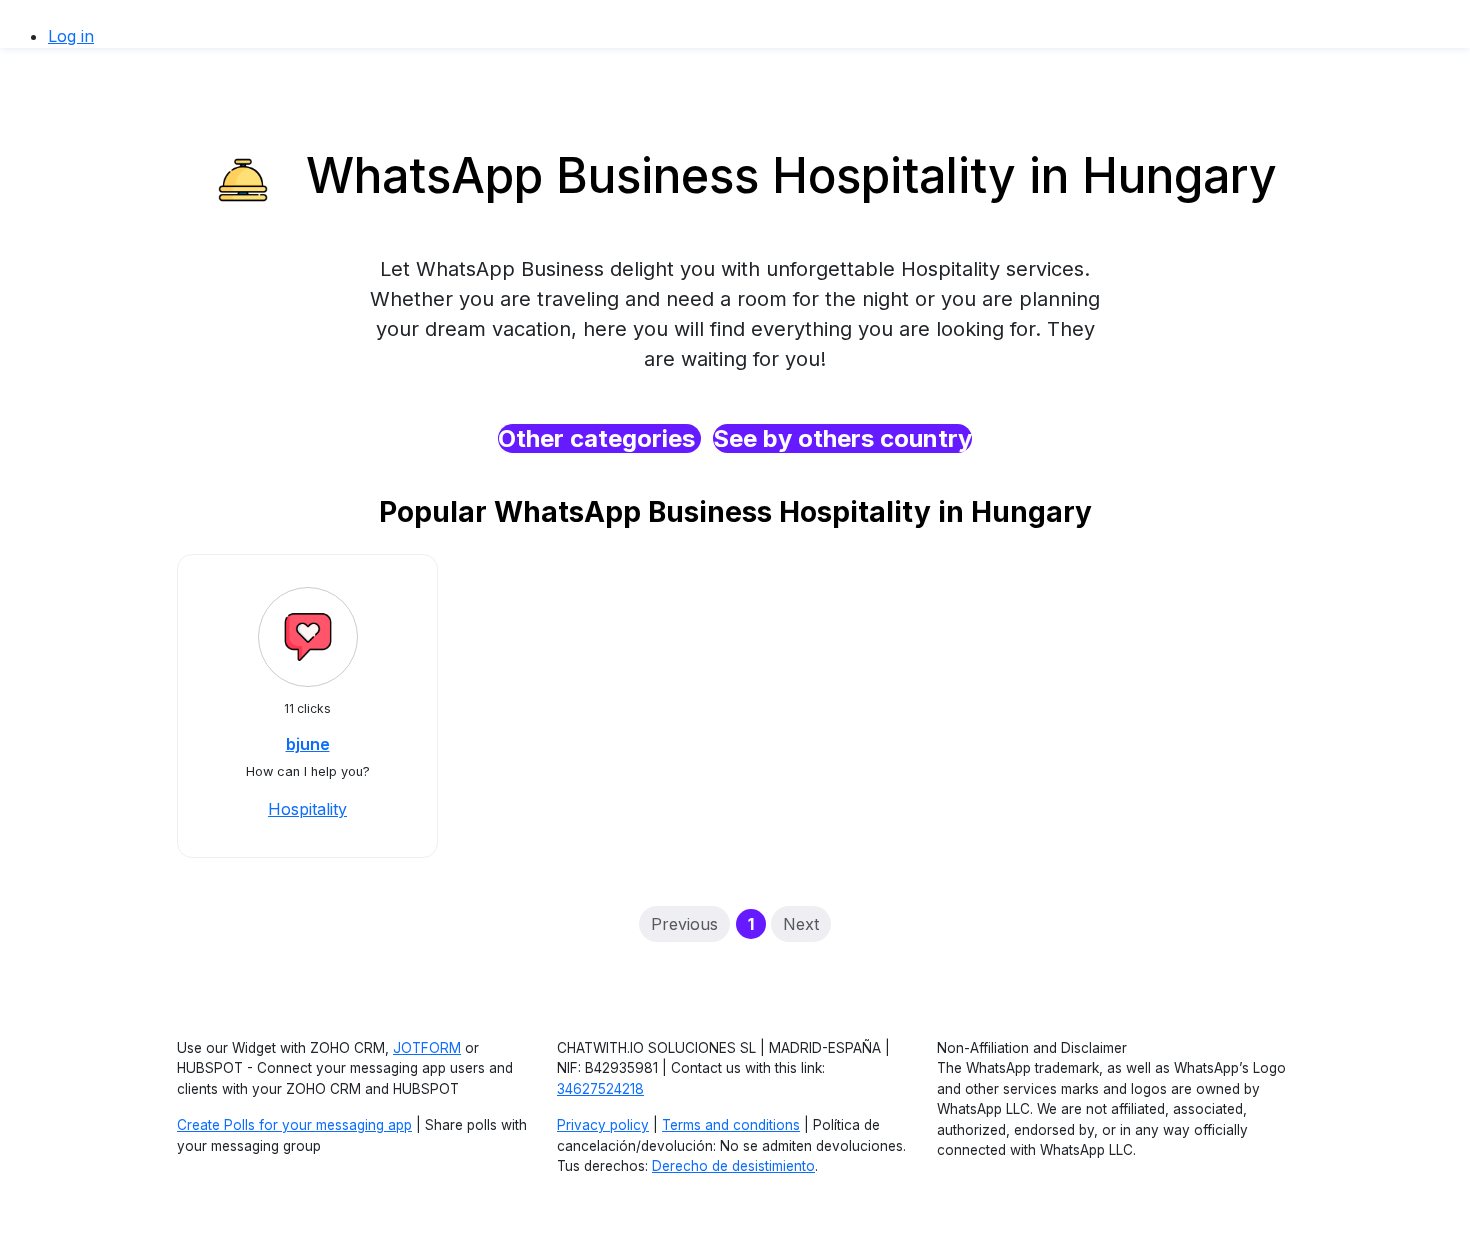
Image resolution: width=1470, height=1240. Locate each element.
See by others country (842, 438)
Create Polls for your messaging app (294, 1125)
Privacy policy (603, 1125)
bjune (308, 744)
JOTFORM (427, 1048)
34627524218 (600, 1089)
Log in (71, 36)
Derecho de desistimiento (733, 1166)
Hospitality (307, 809)
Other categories (599, 438)
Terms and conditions (731, 1125)
